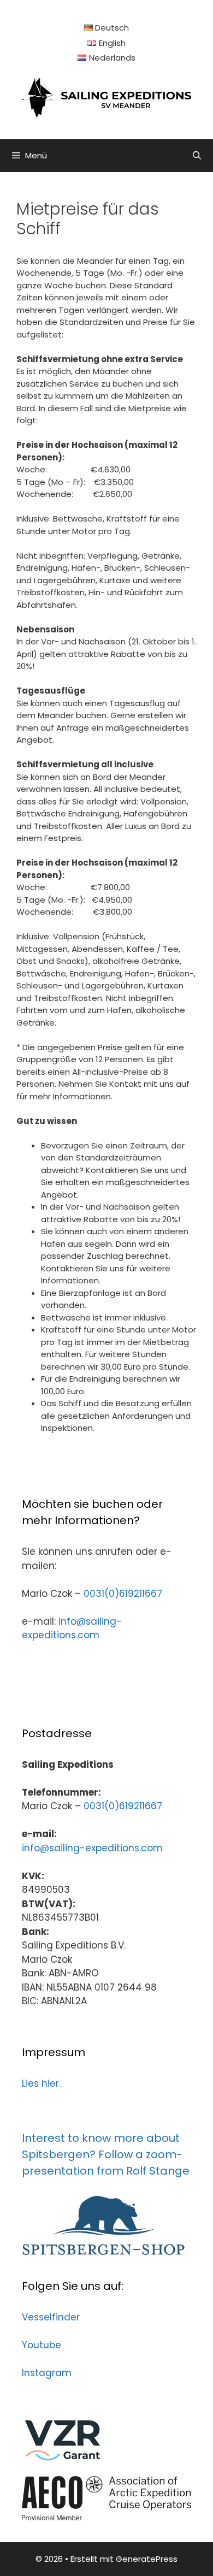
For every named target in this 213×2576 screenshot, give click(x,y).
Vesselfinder (51, 2317)
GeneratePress (147, 2559)
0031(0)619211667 (123, 1594)
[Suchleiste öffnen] (197, 156)
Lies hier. (41, 2083)
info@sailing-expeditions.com (72, 1628)
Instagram (47, 2373)
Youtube (42, 2345)
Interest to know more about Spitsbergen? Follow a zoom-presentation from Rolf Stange (106, 2154)
